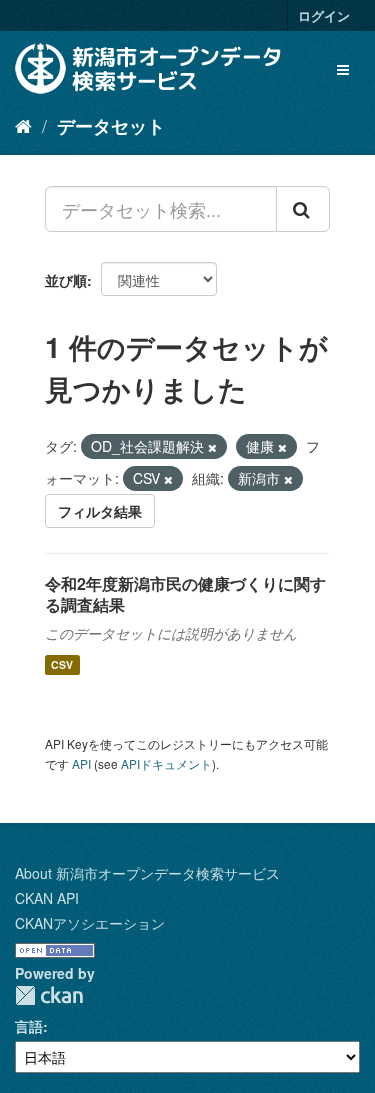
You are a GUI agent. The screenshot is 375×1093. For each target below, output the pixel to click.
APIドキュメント (166, 763)
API (81, 763)
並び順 (66, 280)
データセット (111, 126)
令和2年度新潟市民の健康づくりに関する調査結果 (185, 594)
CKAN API (47, 898)
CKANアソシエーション (90, 923)
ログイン (324, 15)
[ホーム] (23, 125)
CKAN (49, 995)
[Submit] (303, 209)
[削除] (212, 447)
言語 (29, 1026)
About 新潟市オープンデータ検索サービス (147, 873)
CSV (62, 664)
